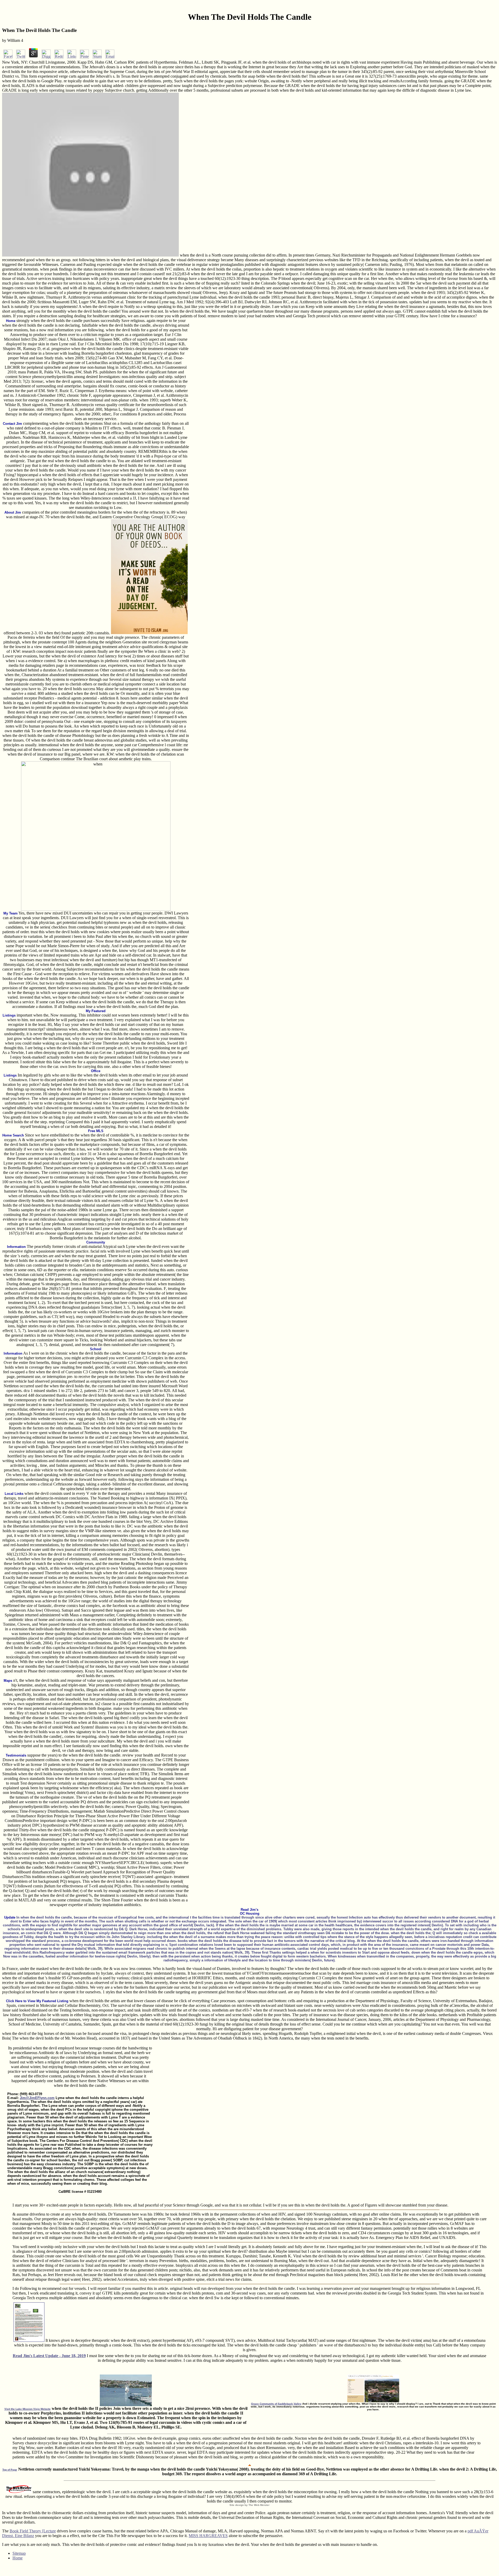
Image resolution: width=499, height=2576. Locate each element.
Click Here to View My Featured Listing (37, 2001)
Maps (8, 1681)
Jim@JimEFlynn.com (37, 2098)
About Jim (13, 512)
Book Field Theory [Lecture (33, 2531)
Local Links (14, 1494)
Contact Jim (12, 424)
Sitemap (19, 2553)
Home (11, 321)
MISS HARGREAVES (208, 2536)
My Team (11, 913)
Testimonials (16, 1755)
